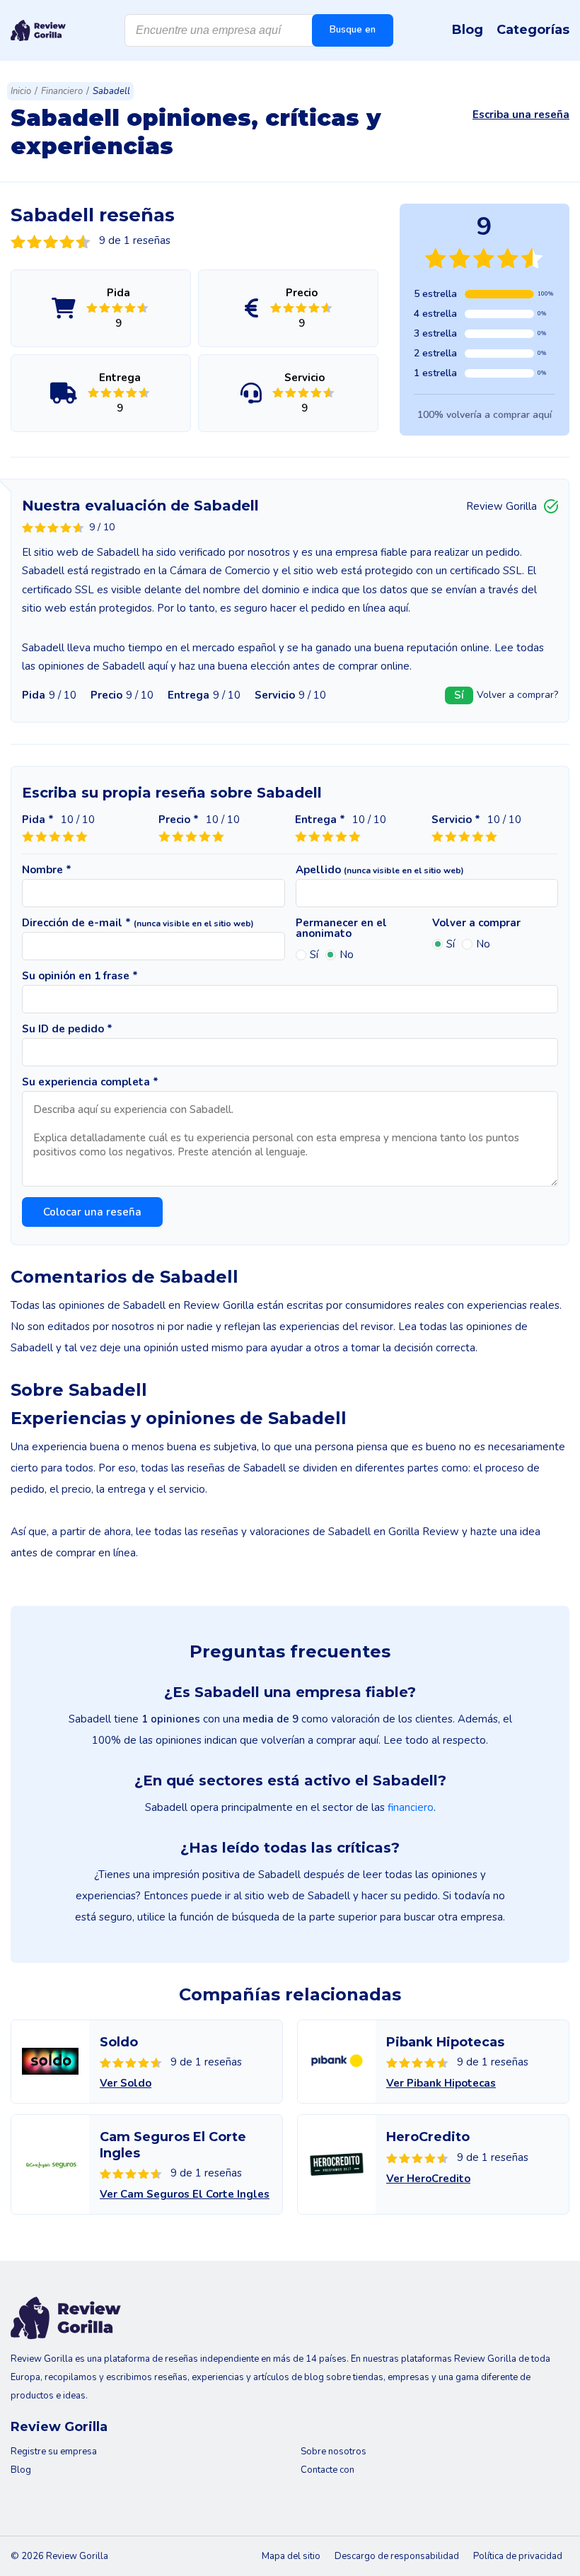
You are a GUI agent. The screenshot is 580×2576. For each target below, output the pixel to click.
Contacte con (327, 2470)
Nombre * (47, 870)
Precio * (179, 820)
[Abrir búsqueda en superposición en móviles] (259, 30)
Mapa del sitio (291, 2556)
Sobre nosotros (333, 2452)
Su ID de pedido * (67, 1029)
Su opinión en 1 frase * (80, 976)
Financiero (62, 91)
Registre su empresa (54, 2452)
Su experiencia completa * (90, 1082)
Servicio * (456, 820)
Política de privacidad (518, 2556)
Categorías (533, 30)
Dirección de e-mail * (138, 923)
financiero (411, 1807)
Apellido (380, 870)
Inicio (21, 91)
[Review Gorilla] (38, 30)
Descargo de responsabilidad (397, 2556)
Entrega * (320, 820)
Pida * (38, 820)
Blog (468, 30)
